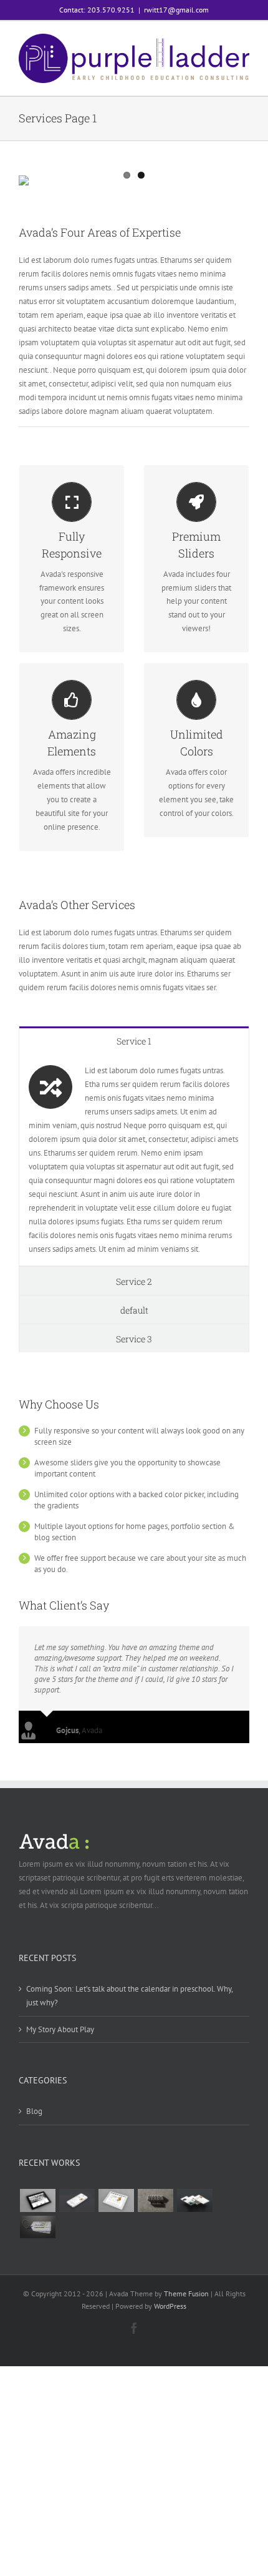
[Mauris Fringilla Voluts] (77, 2200)
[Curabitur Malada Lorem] (194, 2200)
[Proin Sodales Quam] (116, 2200)
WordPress (170, 2306)
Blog (34, 2111)
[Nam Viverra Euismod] (155, 2200)
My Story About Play (60, 2029)
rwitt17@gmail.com (176, 10)
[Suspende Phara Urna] (37, 2227)
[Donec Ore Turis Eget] (37, 2200)
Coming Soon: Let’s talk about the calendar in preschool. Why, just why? (129, 1996)
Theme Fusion (186, 2293)
